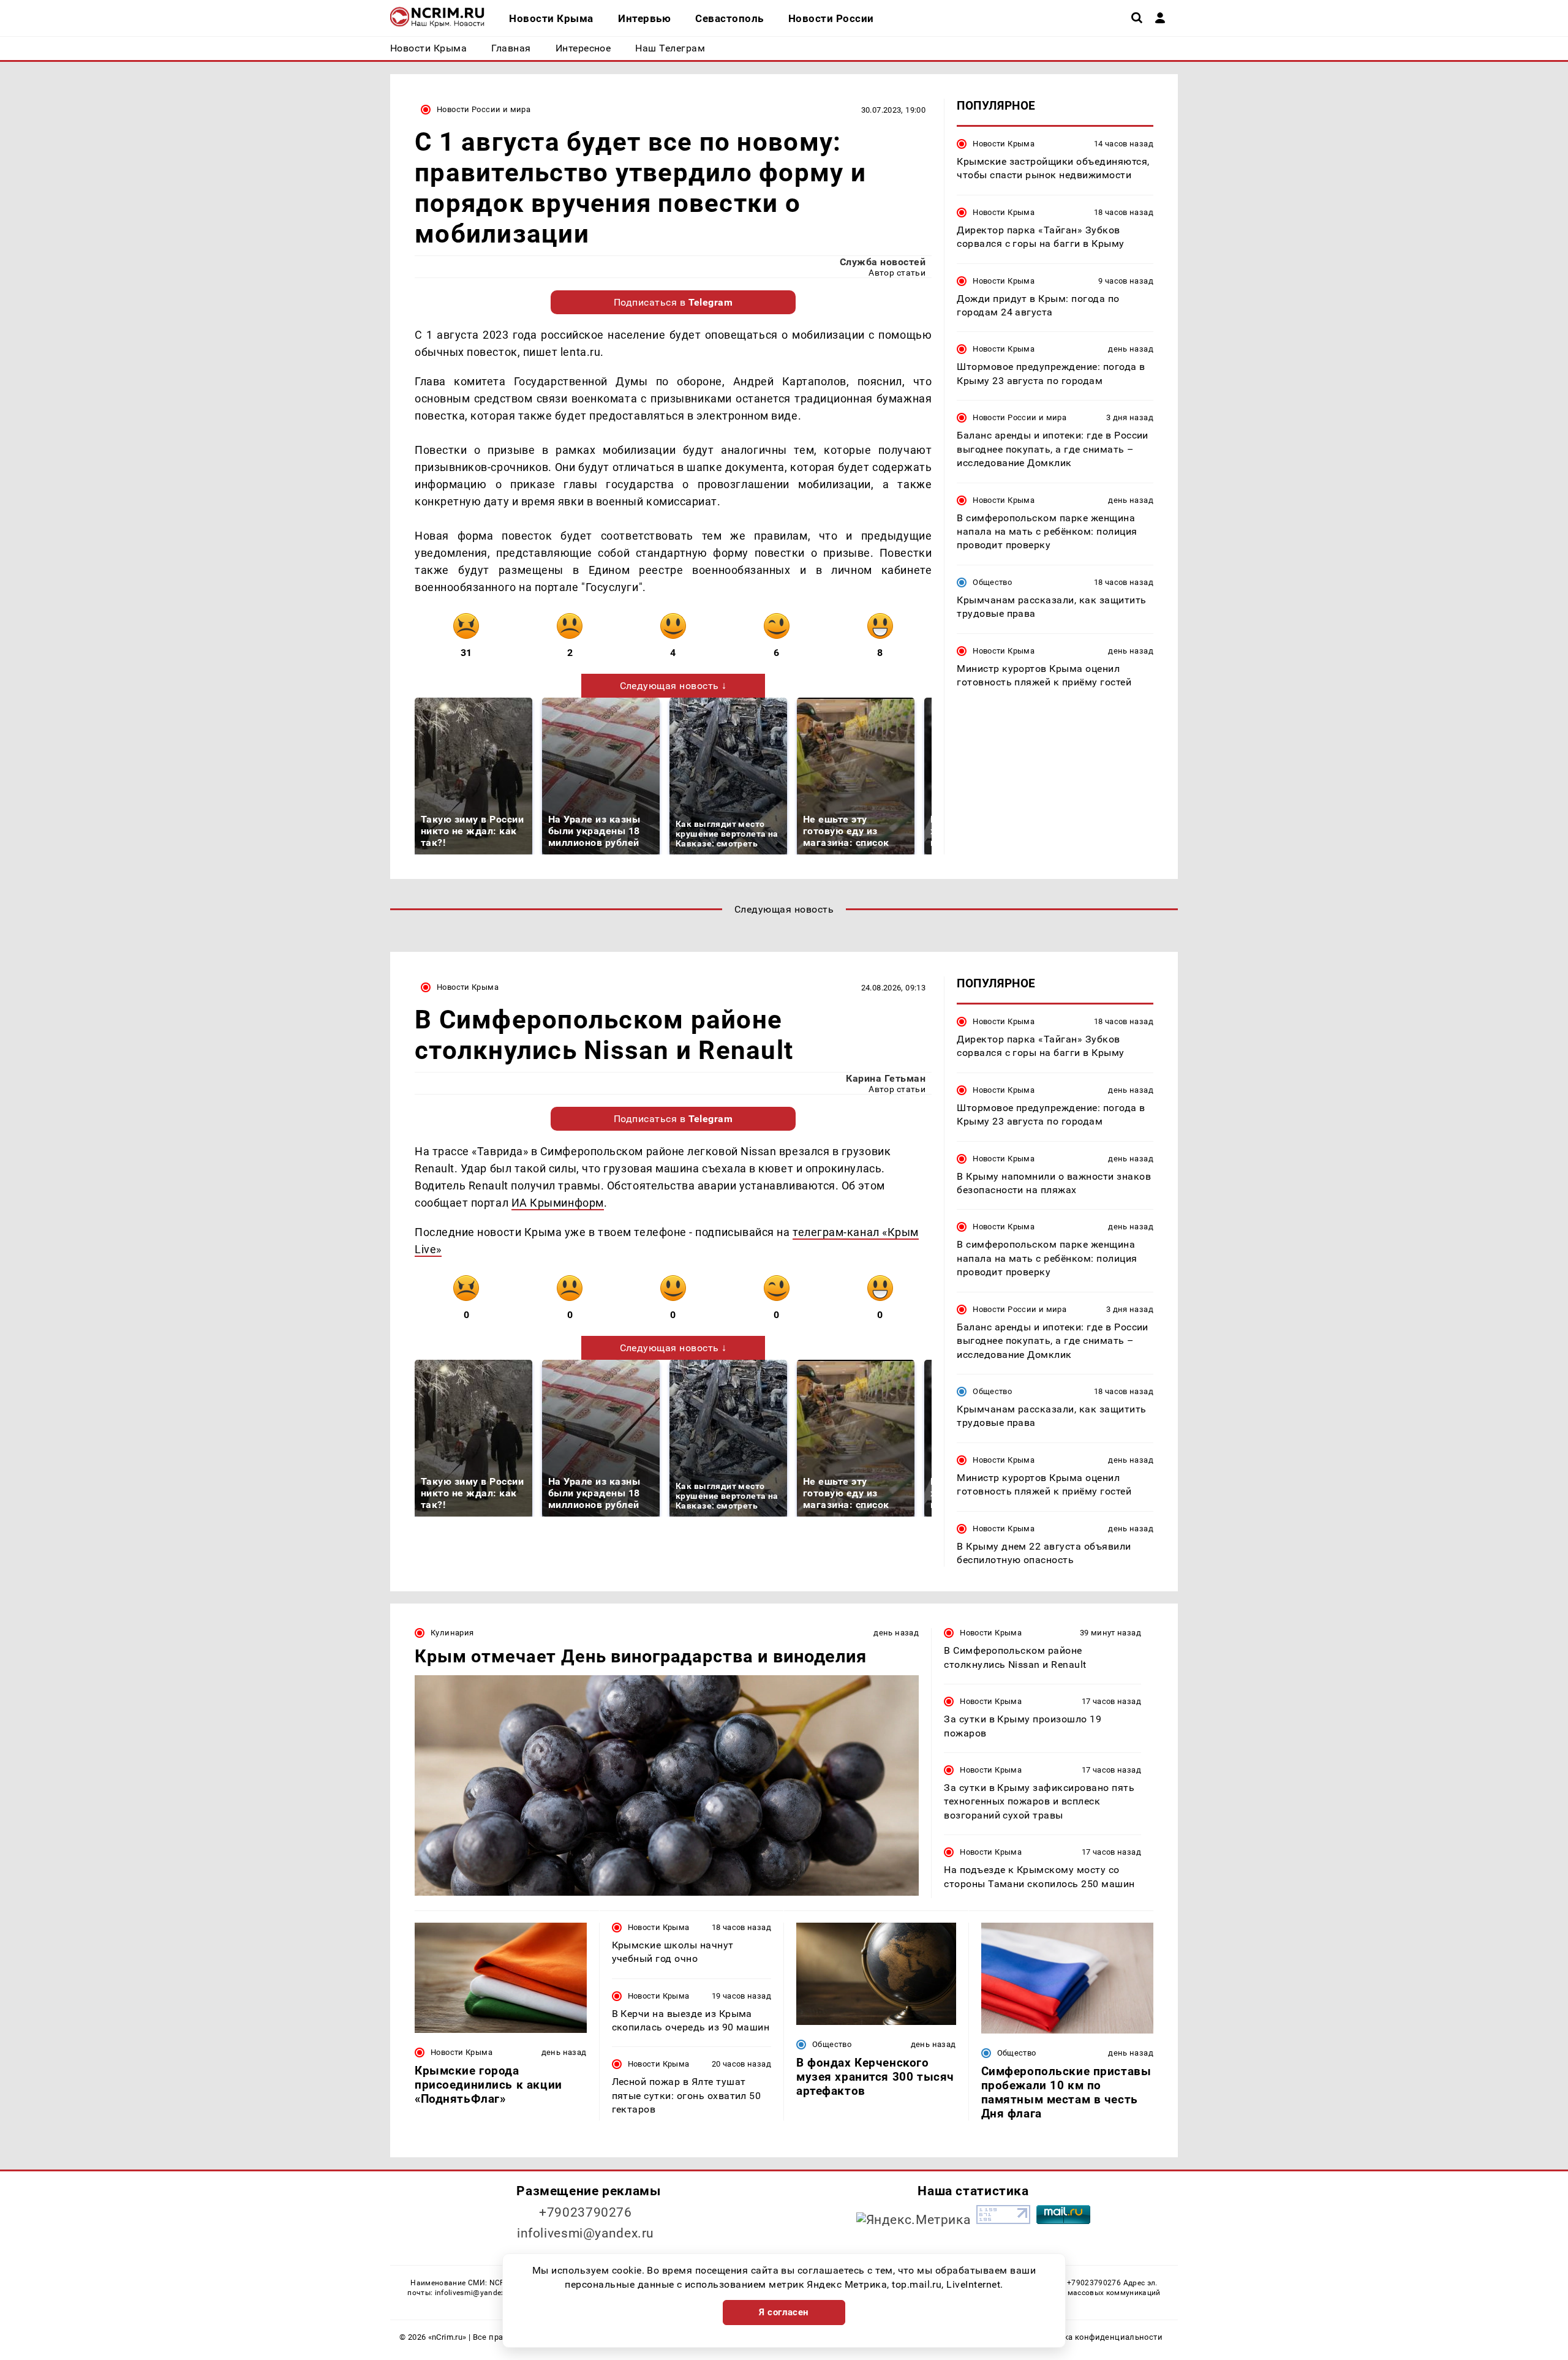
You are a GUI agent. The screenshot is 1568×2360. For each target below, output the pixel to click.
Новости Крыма (1004, 144)
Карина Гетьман (886, 1078)
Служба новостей (883, 262)
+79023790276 (586, 2212)
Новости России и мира (484, 109)
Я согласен (784, 2312)
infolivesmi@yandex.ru (586, 2233)
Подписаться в (673, 302)
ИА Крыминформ (558, 1203)
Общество (992, 582)
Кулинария (452, 1633)
